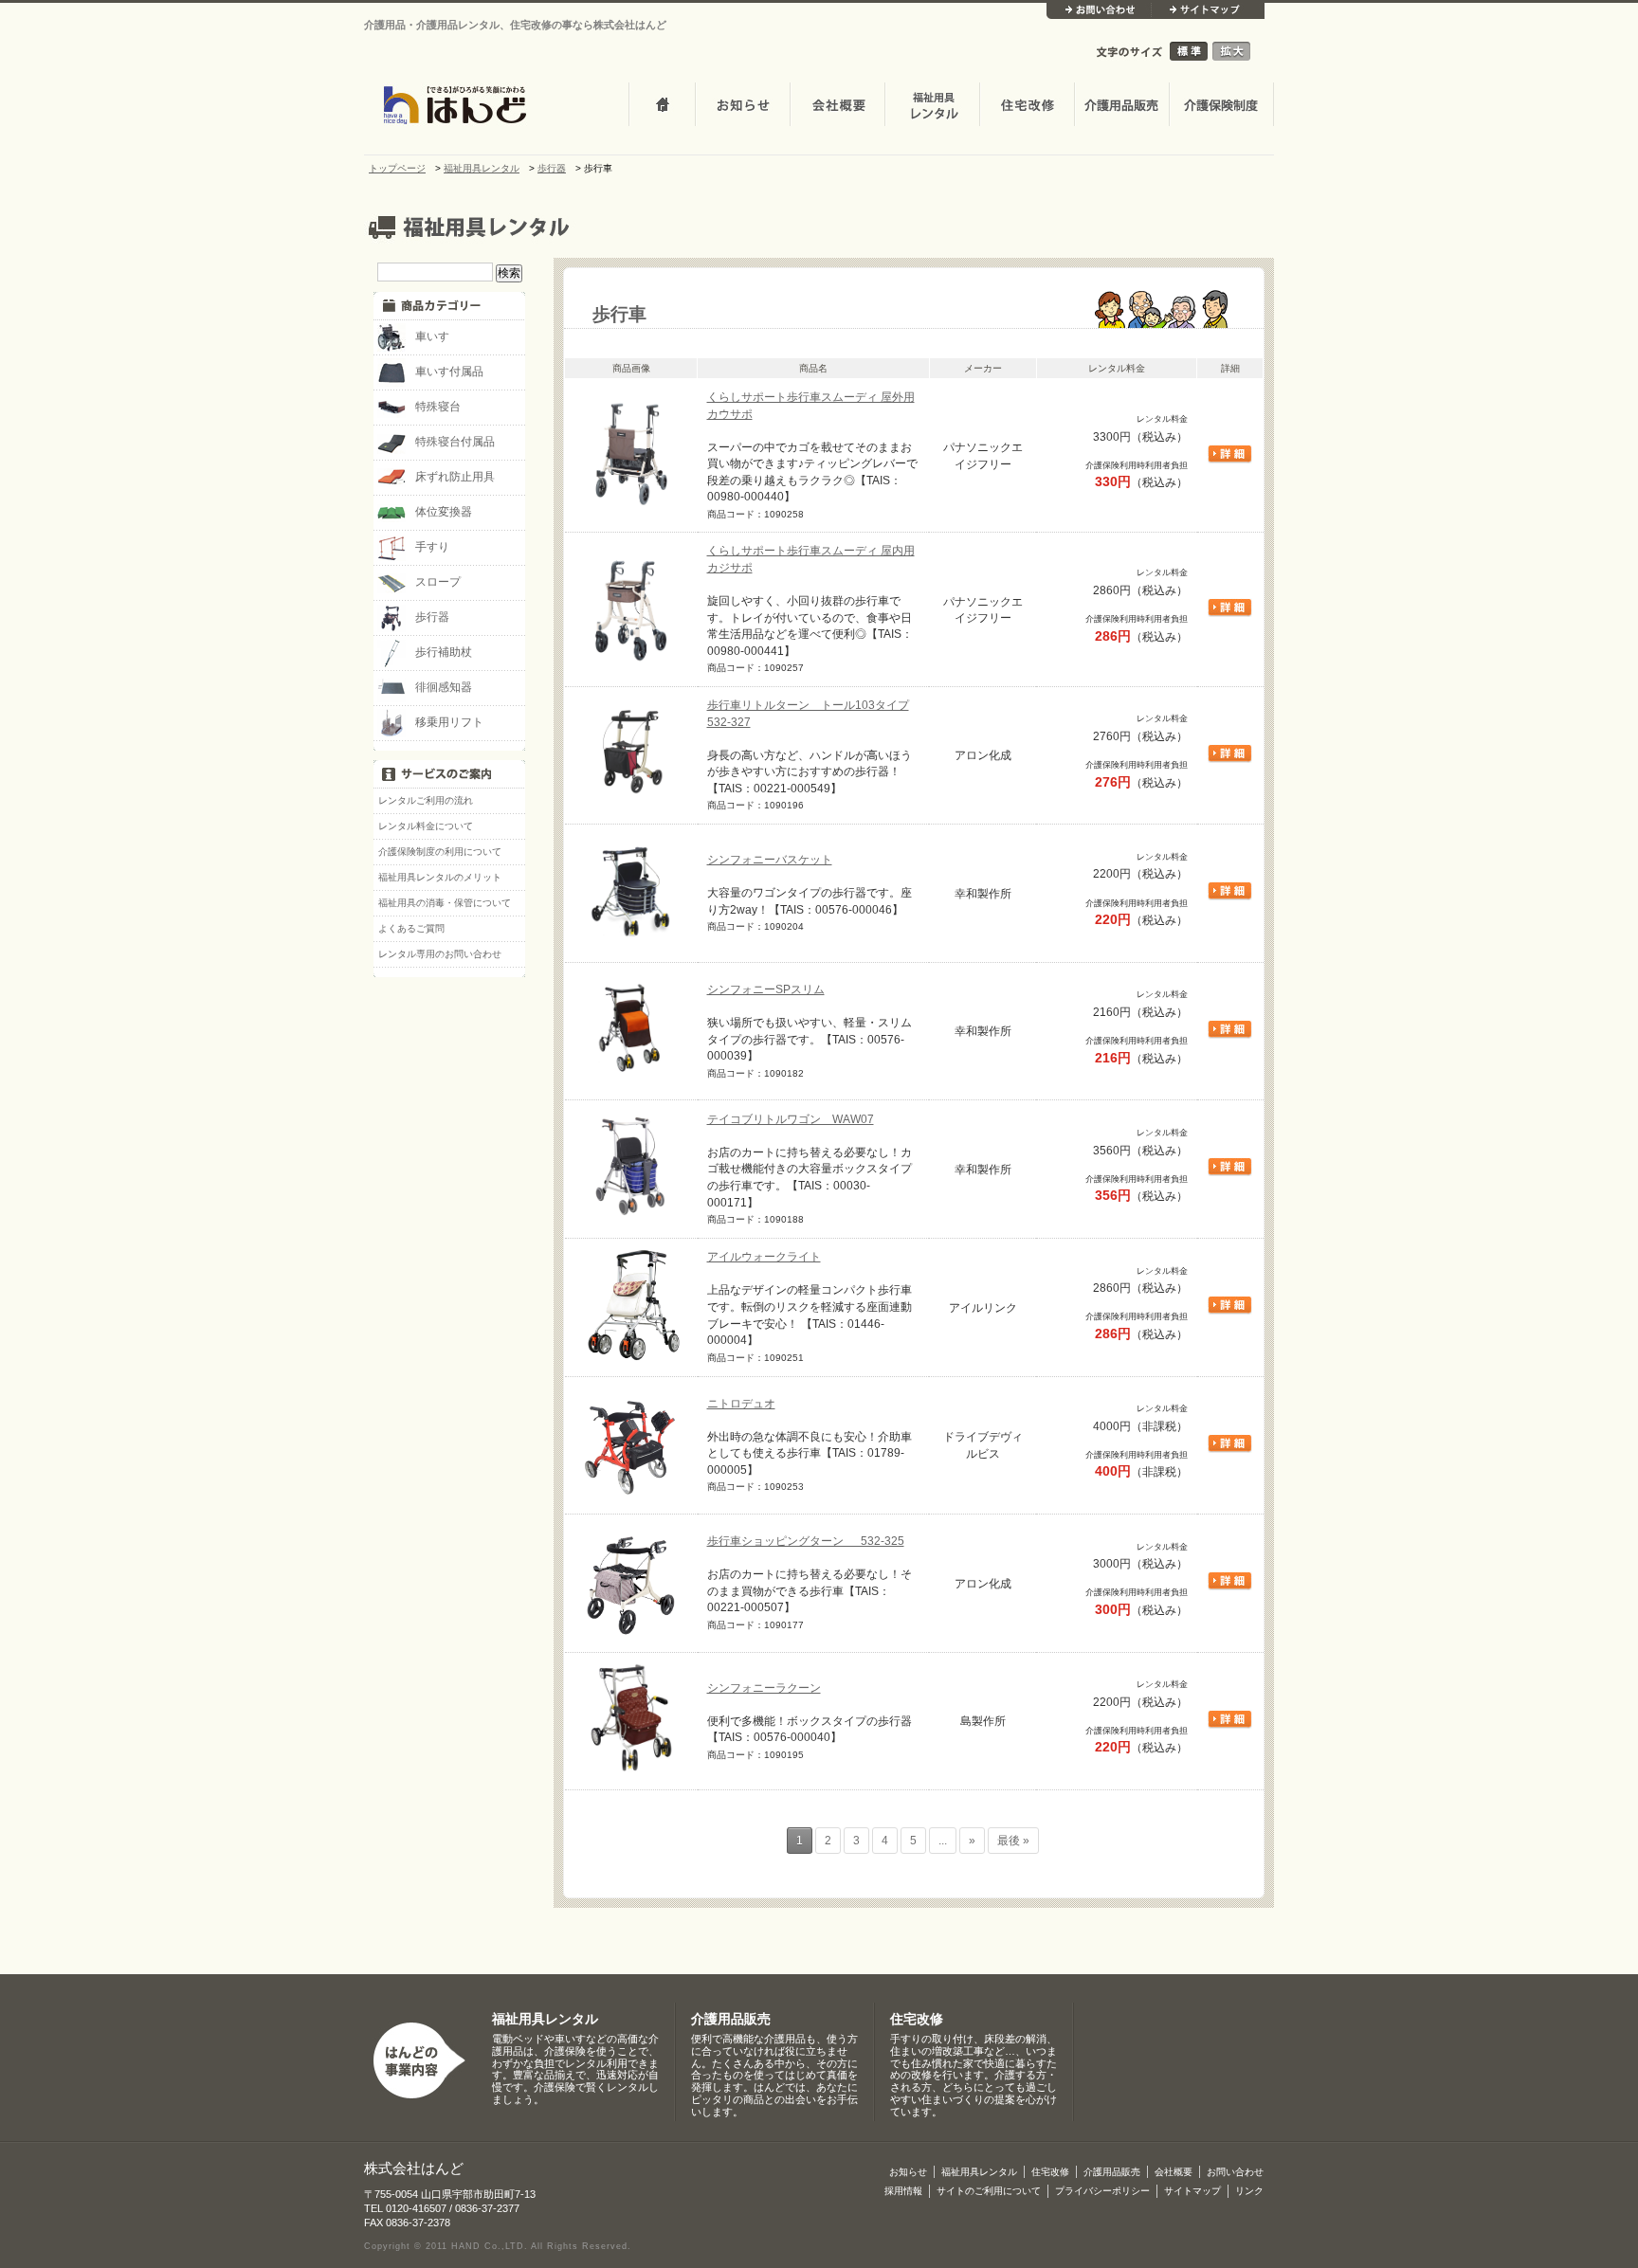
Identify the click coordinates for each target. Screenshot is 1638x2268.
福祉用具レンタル (545, 2019)
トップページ (662, 106)
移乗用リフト (449, 722)
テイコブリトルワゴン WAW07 (791, 1119)
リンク (1249, 2191)
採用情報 (903, 2191)
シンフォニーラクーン (764, 1687)
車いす (432, 336)
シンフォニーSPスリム (766, 989)
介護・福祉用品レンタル (932, 106)
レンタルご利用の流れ (426, 800)
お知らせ (742, 106)
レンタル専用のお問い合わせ (440, 954)
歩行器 (432, 617)
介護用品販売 (1121, 106)
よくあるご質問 (411, 928)
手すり (432, 546)
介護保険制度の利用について (440, 852)
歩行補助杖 (444, 652)
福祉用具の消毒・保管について (445, 903)
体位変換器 (444, 511)
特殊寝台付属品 (455, 441)
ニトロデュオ (741, 1403)
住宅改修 (1027, 106)
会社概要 (837, 106)
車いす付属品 (449, 371)
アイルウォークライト (764, 1256)
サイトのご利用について (989, 2191)
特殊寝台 (438, 406)
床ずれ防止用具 (455, 476)
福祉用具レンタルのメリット (440, 877)
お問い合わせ (1099, 11)
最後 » (1013, 1841)
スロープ (438, 581)
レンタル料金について (426, 826)
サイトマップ (1208, 11)
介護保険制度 (1221, 106)
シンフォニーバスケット (770, 859)
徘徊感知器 (444, 687)
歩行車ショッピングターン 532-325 (806, 1541)
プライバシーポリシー (1102, 2191)
